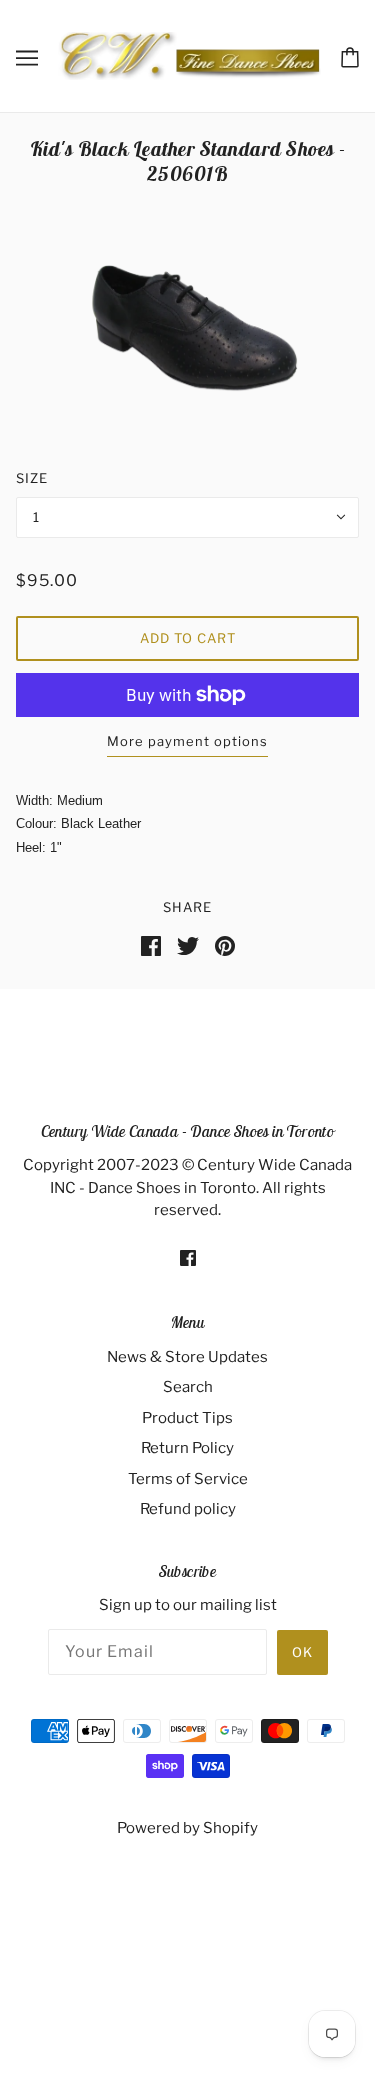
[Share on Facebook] (151, 945)
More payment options (187, 741)
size (32, 478)
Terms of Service (188, 1479)
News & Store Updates (187, 1357)
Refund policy (188, 1509)
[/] (189, 55)
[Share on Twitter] (188, 945)
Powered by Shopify (187, 1828)
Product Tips (187, 1418)
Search (188, 1387)
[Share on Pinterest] (225, 945)
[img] (188, 1257)
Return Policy (187, 1448)
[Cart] (350, 56)
